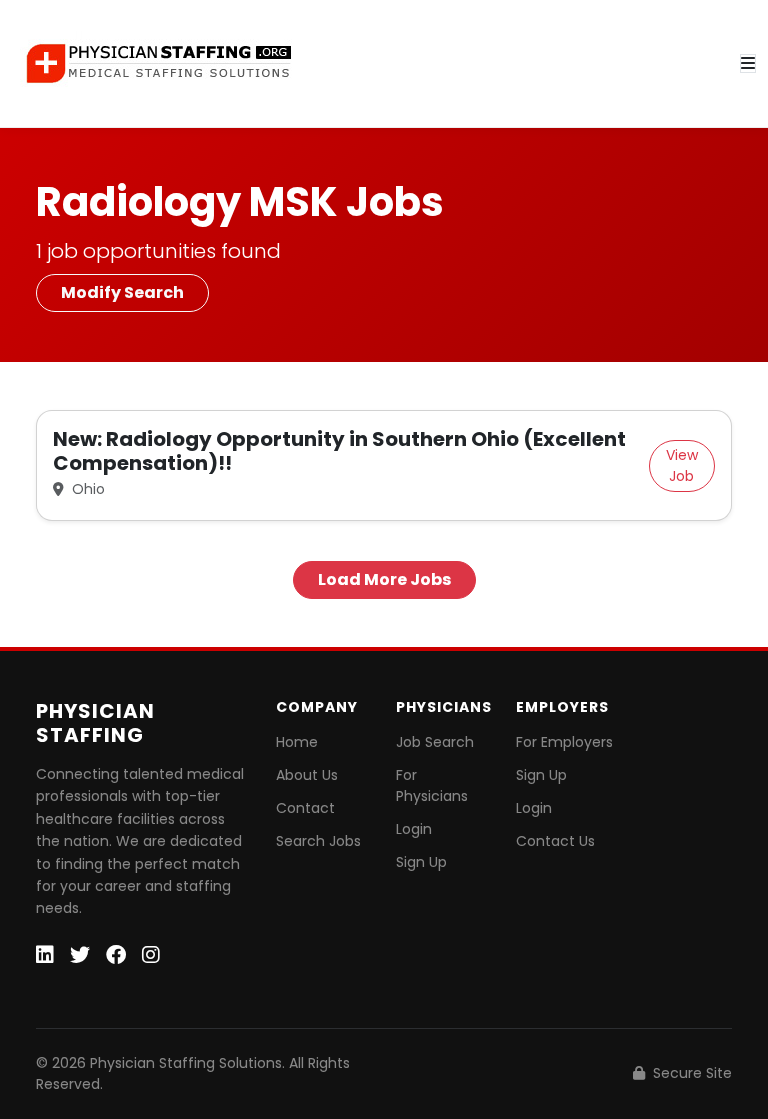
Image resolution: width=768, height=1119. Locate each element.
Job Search (435, 742)
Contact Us (555, 841)
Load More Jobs (384, 579)
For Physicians (432, 785)
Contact (305, 808)
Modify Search (122, 292)
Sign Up (421, 862)
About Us (307, 775)
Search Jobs (318, 841)
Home (297, 742)
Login (414, 829)
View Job (682, 465)
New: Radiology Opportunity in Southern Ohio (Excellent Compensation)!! (339, 451)
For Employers (564, 742)
